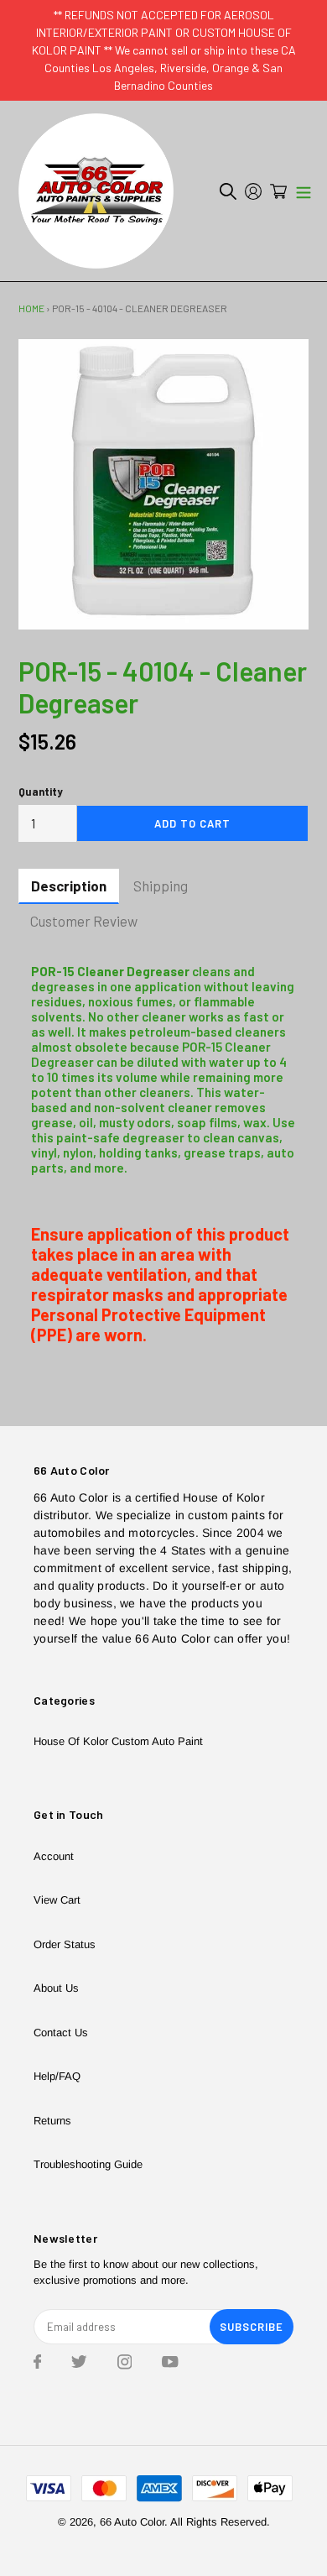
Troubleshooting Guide (88, 2164)
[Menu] (304, 191)
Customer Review (84, 921)
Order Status (65, 1944)
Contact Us (61, 2033)
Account (54, 1856)
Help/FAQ (57, 2076)
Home (31, 308)
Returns (52, 2121)
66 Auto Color (132, 2522)
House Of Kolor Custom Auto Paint (118, 1741)
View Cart (57, 1900)
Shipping (161, 886)
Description (69, 886)
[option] (163, 484)
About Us (56, 1988)
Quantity (41, 792)
